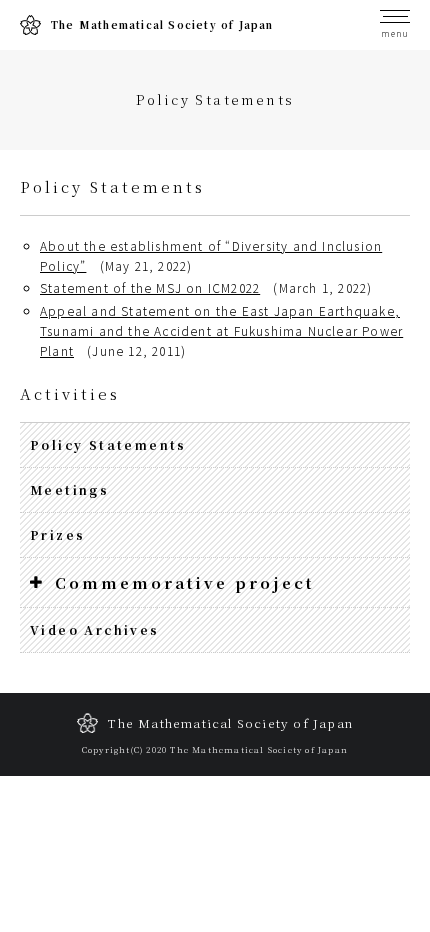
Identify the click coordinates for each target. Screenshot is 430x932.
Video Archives (95, 629)
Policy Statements (108, 444)
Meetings (69, 489)
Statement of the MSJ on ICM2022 (150, 287)
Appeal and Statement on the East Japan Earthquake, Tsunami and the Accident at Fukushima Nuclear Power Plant (221, 330)
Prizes (57, 534)
